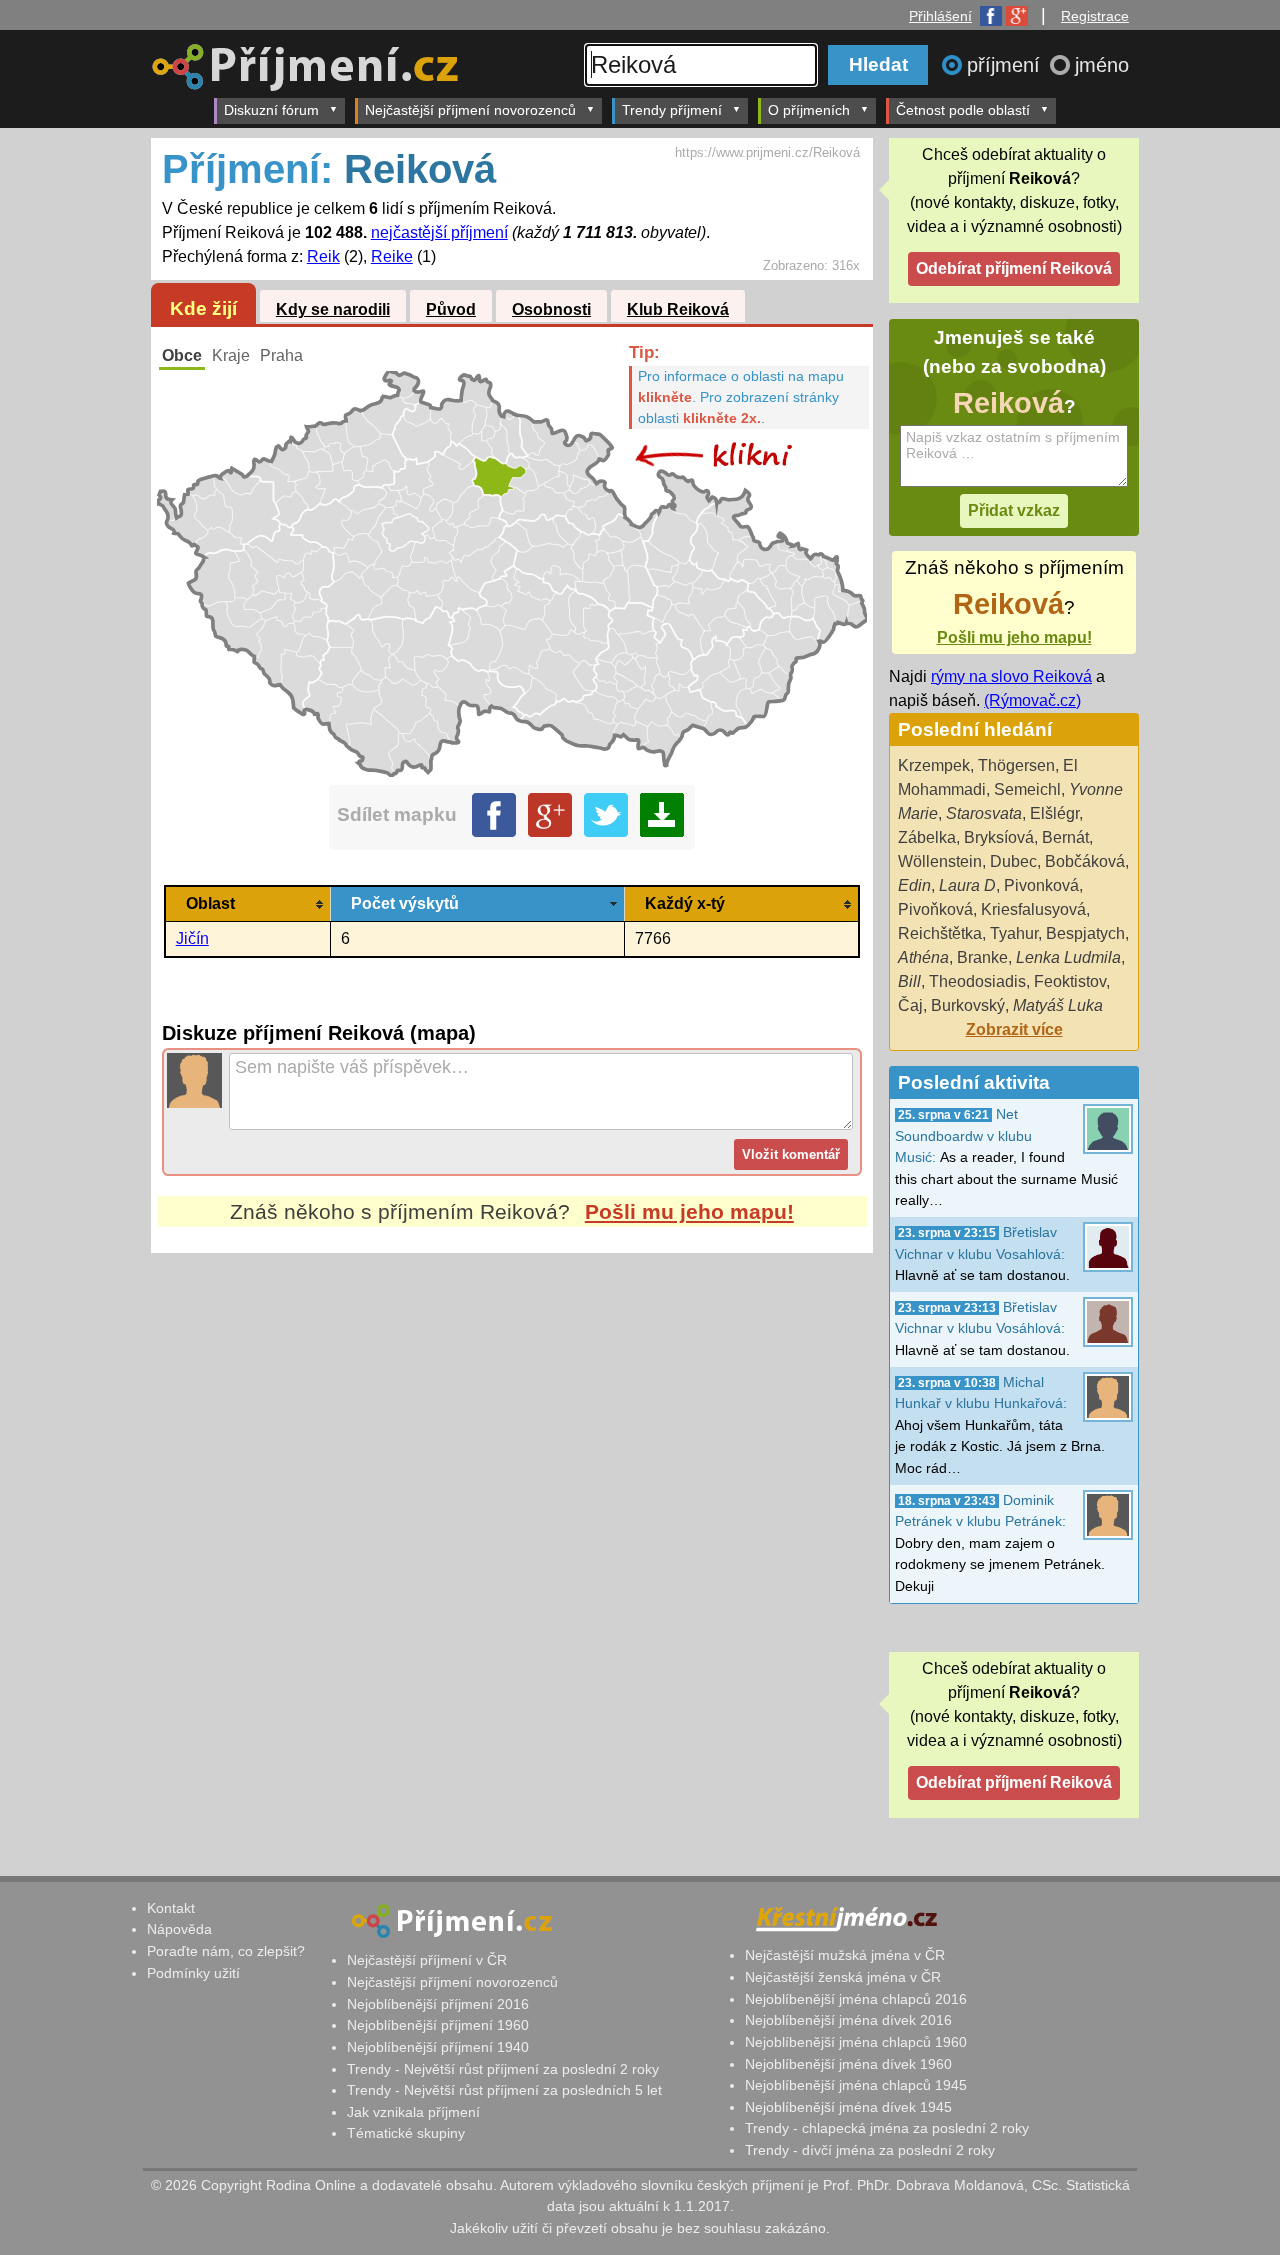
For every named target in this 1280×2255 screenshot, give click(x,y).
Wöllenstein (940, 861)
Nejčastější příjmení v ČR (427, 1960)
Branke (982, 957)
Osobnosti (551, 309)
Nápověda (179, 1929)
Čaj (910, 1005)
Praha (281, 355)
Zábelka (927, 837)
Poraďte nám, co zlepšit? (226, 1951)
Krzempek (934, 765)
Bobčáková (1085, 861)
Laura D (967, 885)
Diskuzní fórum (271, 110)
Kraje (231, 355)
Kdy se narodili (333, 309)
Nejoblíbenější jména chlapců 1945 (856, 2085)
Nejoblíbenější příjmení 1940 (438, 2047)
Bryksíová (999, 837)
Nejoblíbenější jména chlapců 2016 (856, 1999)
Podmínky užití (193, 1973)
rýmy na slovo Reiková (1011, 676)
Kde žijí (203, 308)
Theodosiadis (977, 981)
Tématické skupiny (406, 2133)
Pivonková (1041, 885)
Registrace (1095, 16)
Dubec (1013, 861)
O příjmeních (809, 110)
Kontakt (171, 1908)
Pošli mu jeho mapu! (689, 1211)
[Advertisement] (512, 1441)
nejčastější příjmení (439, 232)
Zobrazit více (1014, 1029)
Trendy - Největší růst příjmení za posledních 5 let (504, 2090)
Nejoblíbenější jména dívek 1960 (848, 2064)
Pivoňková (935, 909)
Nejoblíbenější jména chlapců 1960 (856, 2042)
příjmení (1006, 65)
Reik (323, 256)
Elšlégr (1054, 813)
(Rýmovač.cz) (1032, 700)
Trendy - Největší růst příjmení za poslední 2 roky (503, 2069)
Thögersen (1016, 765)
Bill (909, 981)
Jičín (192, 938)
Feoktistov (1070, 981)
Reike (392, 256)
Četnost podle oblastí (963, 110)
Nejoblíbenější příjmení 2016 (438, 2004)
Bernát (1065, 837)
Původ (451, 309)
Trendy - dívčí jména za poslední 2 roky (870, 2150)
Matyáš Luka (1058, 1005)
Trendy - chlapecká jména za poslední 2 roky (887, 2128)
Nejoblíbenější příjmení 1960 (438, 2025)
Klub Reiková (678, 309)
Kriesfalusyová (1033, 909)
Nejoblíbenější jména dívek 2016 (848, 2020)
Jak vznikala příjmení (413, 2112)
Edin (914, 885)
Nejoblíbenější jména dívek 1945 (848, 2107)
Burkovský (968, 1005)
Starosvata (984, 813)
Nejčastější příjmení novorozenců (470, 110)
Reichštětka (940, 933)
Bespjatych (1085, 933)
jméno (1102, 65)
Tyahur (1014, 933)
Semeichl (1027, 789)
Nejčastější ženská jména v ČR (843, 1977)
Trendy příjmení (672, 110)
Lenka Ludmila (1068, 957)
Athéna (923, 957)
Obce (182, 355)
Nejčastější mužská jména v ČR (845, 1955)
